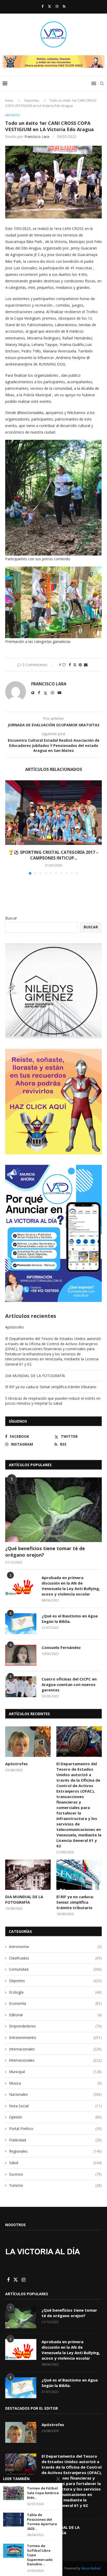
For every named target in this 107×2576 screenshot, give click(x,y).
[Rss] (64, 6)
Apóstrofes (15, 1327)
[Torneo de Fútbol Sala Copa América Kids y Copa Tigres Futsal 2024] (14, 2493)
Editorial (55, 2015)
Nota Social (55, 2106)
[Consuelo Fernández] (21, 1655)
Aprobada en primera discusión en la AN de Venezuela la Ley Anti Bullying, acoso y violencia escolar (71, 1586)
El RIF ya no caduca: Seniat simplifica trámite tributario (51, 1387)
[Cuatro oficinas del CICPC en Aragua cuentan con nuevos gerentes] (21, 1687)
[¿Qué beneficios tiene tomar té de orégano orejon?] (53, 1510)
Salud (55, 2163)
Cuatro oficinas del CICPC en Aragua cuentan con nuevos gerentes (69, 1684)
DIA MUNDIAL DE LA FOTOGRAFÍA (35, 1376)
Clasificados (55, 1958)
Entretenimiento (55, 2038)
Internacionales (55, 2049)
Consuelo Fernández (61, 1647)
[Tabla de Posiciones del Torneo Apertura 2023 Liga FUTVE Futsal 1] (14, 2520)
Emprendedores (55, 2026)
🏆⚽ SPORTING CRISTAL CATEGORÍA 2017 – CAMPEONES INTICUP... (53, 855)
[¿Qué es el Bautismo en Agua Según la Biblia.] (21, 1624)
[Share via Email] (86, 665)
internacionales (55, 2060)
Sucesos (55, 2174)
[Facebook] (42, 6)
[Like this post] (64, 665)
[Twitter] (49, 6)
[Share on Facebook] (70, 665)
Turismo (55, 2185)
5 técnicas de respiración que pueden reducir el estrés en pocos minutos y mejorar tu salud (53, 1401)
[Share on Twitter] (75, 665)
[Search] (102, 83)
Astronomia (55, 1947)
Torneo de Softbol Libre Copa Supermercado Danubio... (40, 2555)
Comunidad (55, 1969)
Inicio (9, 100)
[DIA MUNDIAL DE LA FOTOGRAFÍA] (28, 1875)
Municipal (55, 2072)
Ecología (55, 1992)
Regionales (55, 2151)
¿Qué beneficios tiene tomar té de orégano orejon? (45, 1552)
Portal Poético (55, 2129)
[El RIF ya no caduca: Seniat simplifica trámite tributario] (79, 1875)
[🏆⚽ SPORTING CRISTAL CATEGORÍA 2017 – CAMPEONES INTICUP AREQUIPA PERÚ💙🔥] (53, 813)
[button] (10, 827)
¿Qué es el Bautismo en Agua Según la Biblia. (70, 1619)
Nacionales (55, 2094)
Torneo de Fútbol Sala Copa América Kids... (43, 2493)
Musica (55, 2083)
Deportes (32, 100)
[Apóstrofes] (28, 1742)
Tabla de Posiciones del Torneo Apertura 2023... (42, 2522)
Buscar (11, 918)
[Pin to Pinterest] (80, 665)
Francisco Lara (37, 136)
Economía (55, 2003)
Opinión (55, 2117)
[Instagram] (57, 6)
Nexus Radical (91, 2568)
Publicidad (55, 2140)
